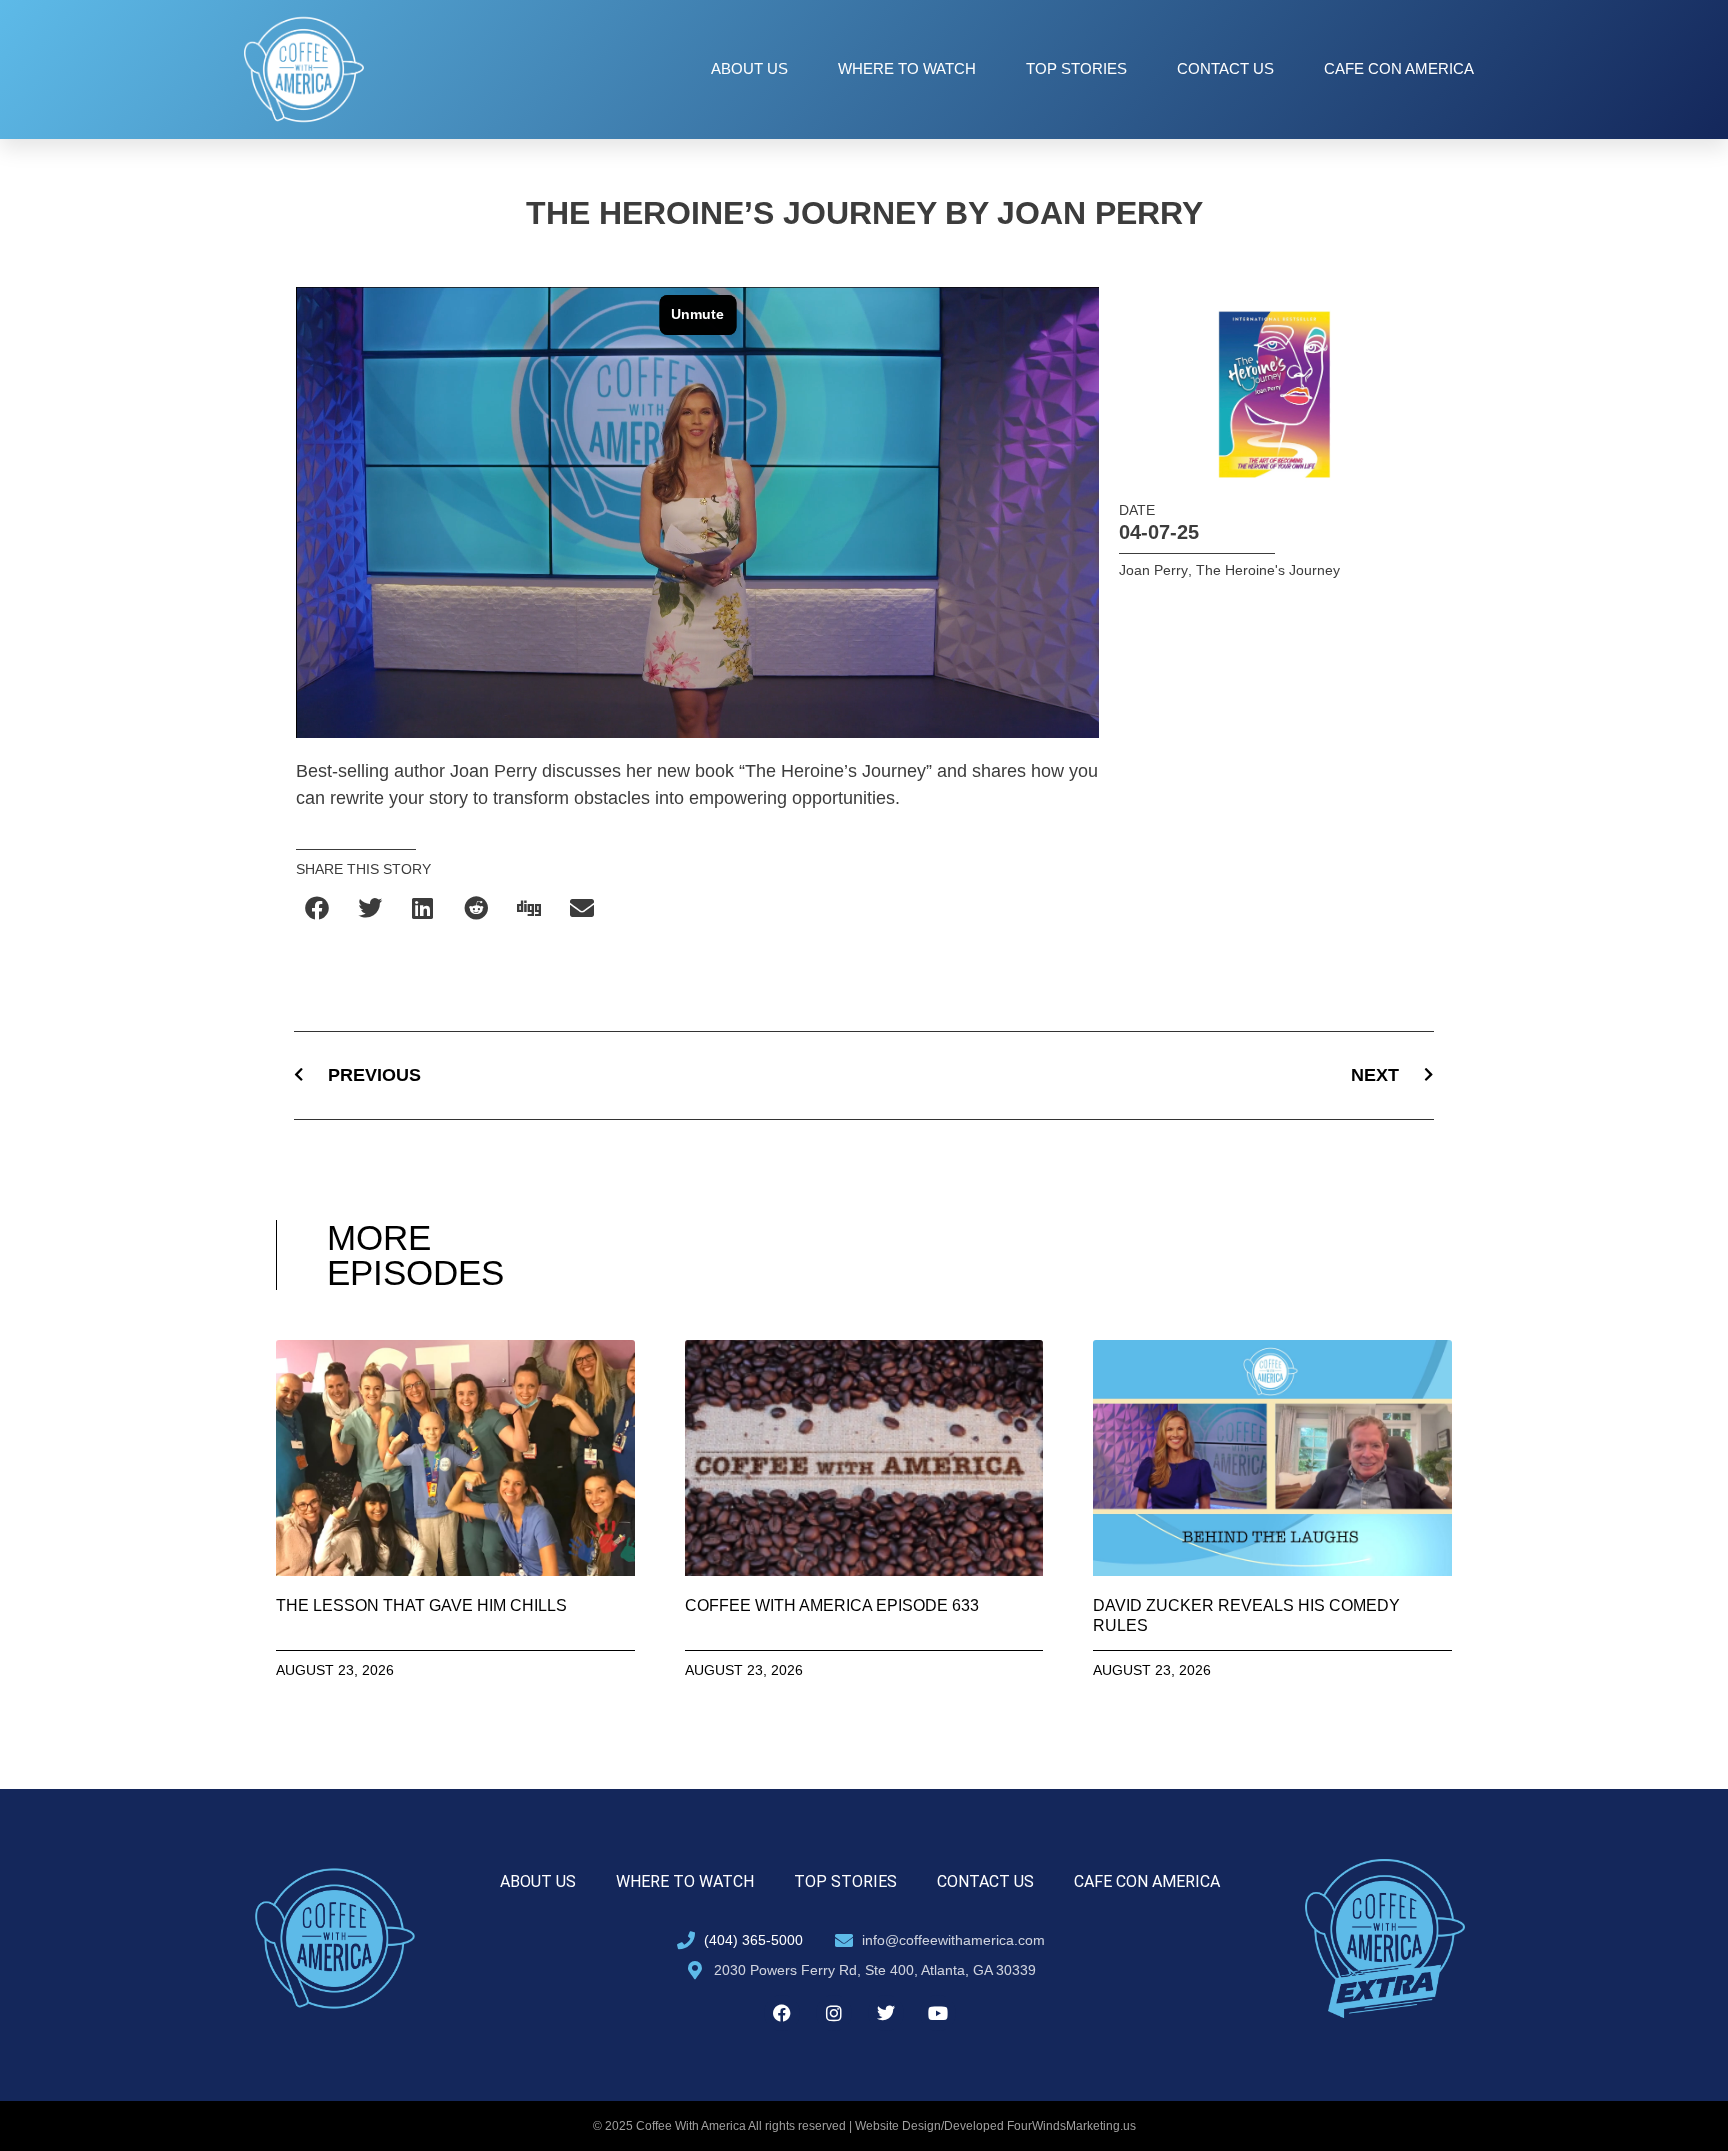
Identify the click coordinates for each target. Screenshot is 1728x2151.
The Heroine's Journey (1268, 570)
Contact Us (1225, 68)
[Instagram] (834, 2013)
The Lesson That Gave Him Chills (421, 1605)
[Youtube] (938, 2013)
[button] (317, 908)
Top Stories (1076, 68)
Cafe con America (1399, 68)
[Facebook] (782, 2013)
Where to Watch (907, 68)
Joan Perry (1153, 570)
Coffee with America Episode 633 (832, 1605)
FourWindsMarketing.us (1071, 2126)
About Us (749, 68)
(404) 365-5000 (753, 1940)
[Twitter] (886, 2013)
